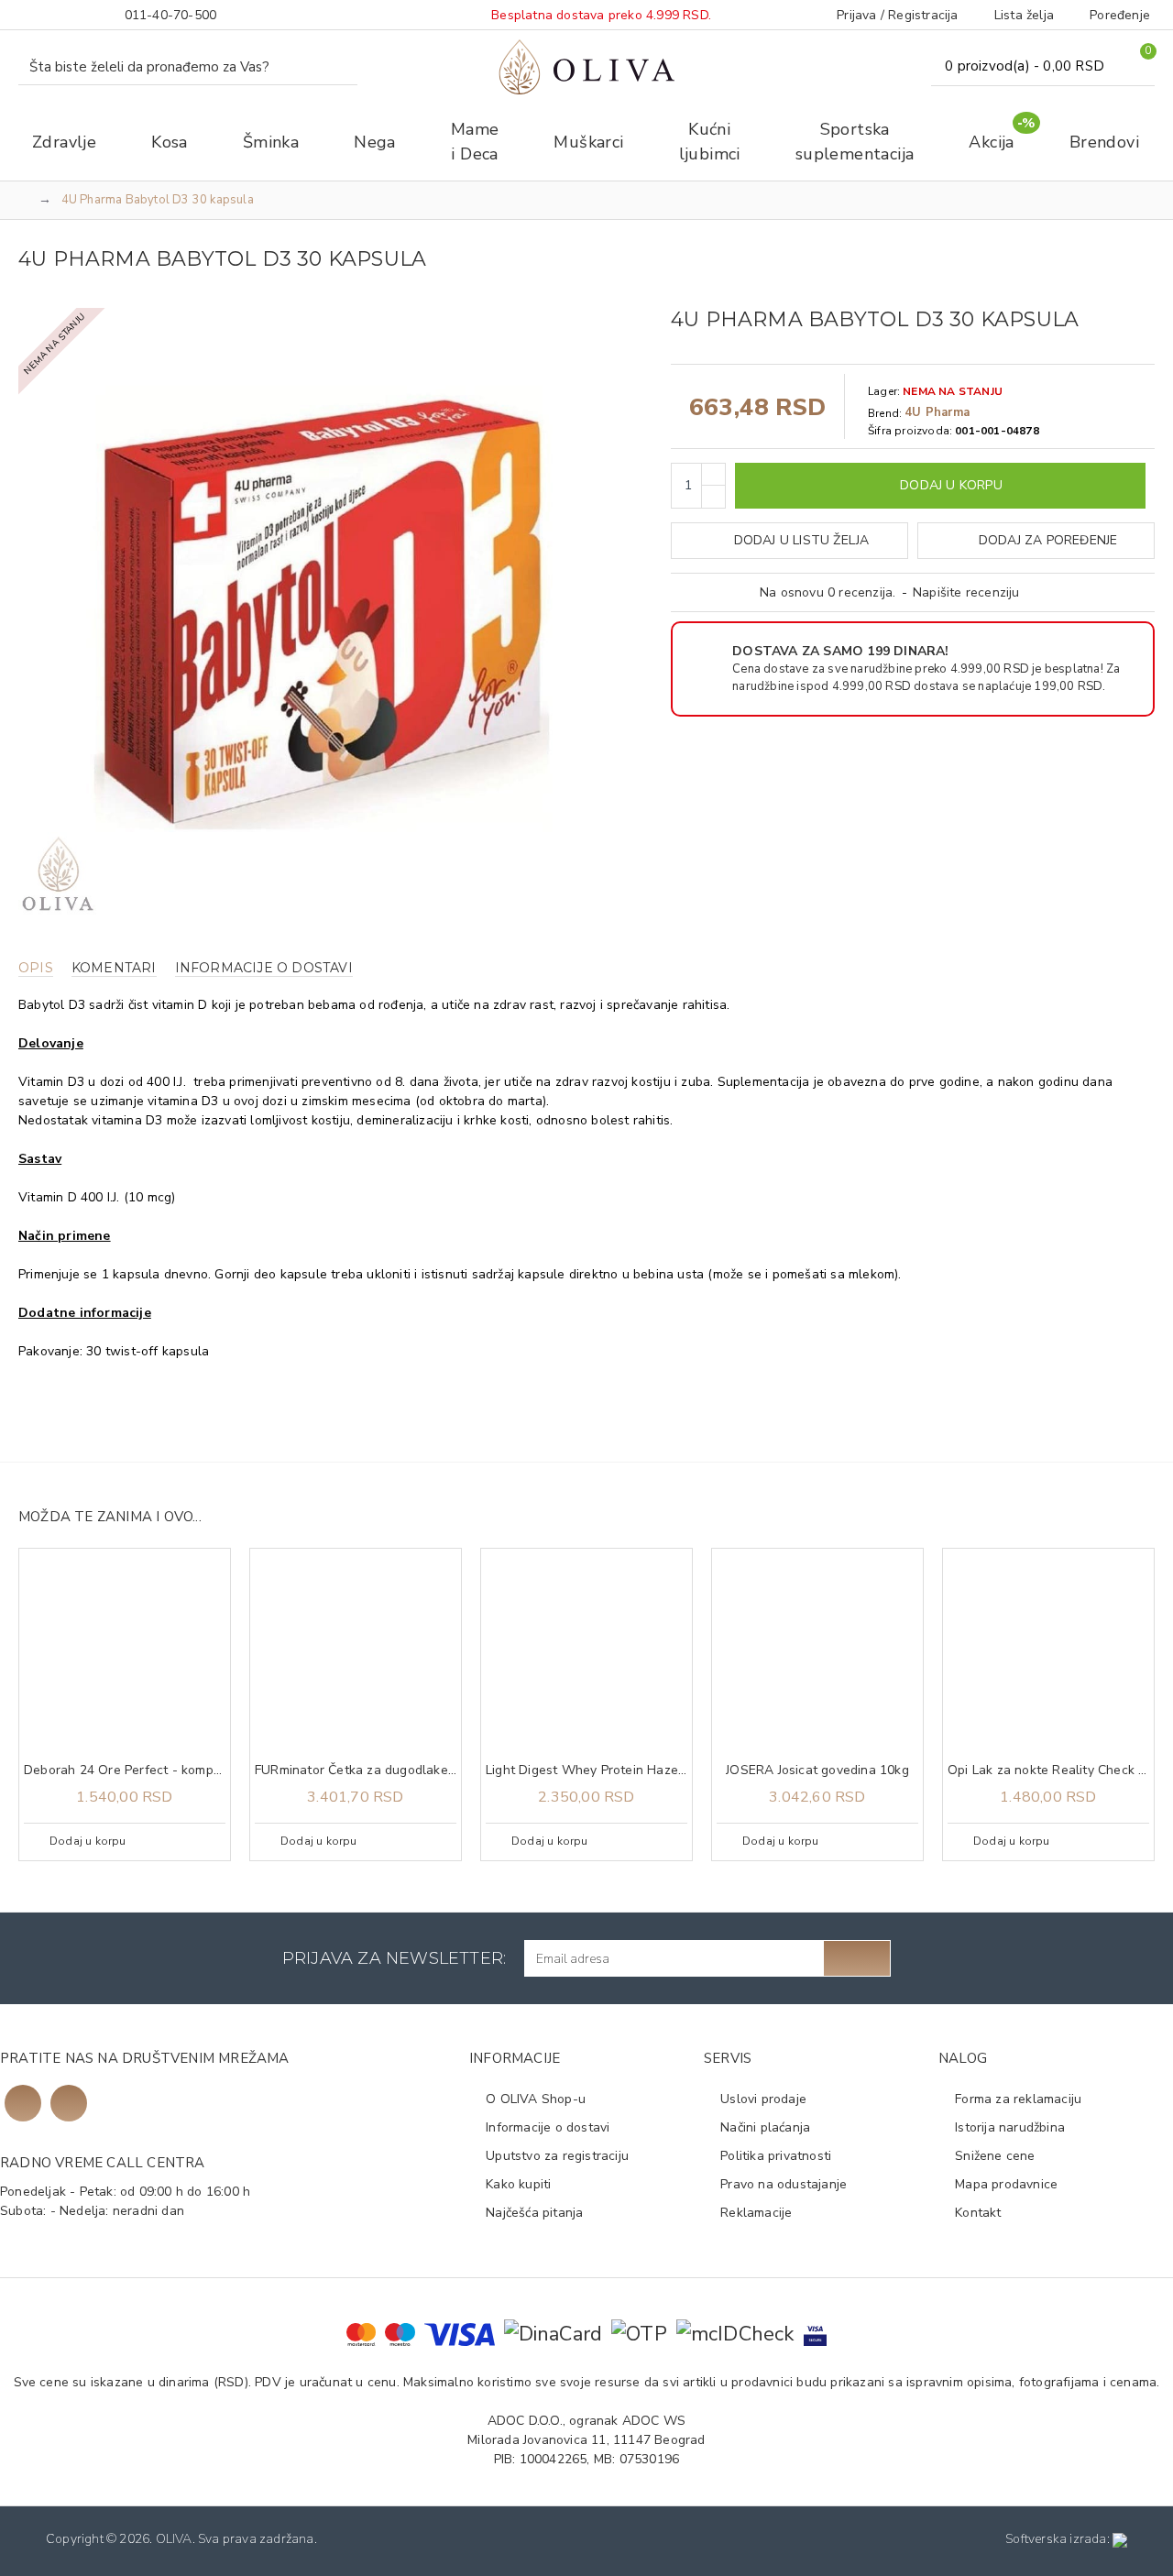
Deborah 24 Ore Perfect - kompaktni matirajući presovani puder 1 (125, 1770)
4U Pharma (937, 412)
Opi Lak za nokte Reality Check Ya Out (1048, 1770)
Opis (36, 968)
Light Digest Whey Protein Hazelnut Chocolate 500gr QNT (586, 1770)
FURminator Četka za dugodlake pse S (356, 1770)
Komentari (114, 968)
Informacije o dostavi (264, 968)
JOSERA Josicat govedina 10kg (817, 1770)
